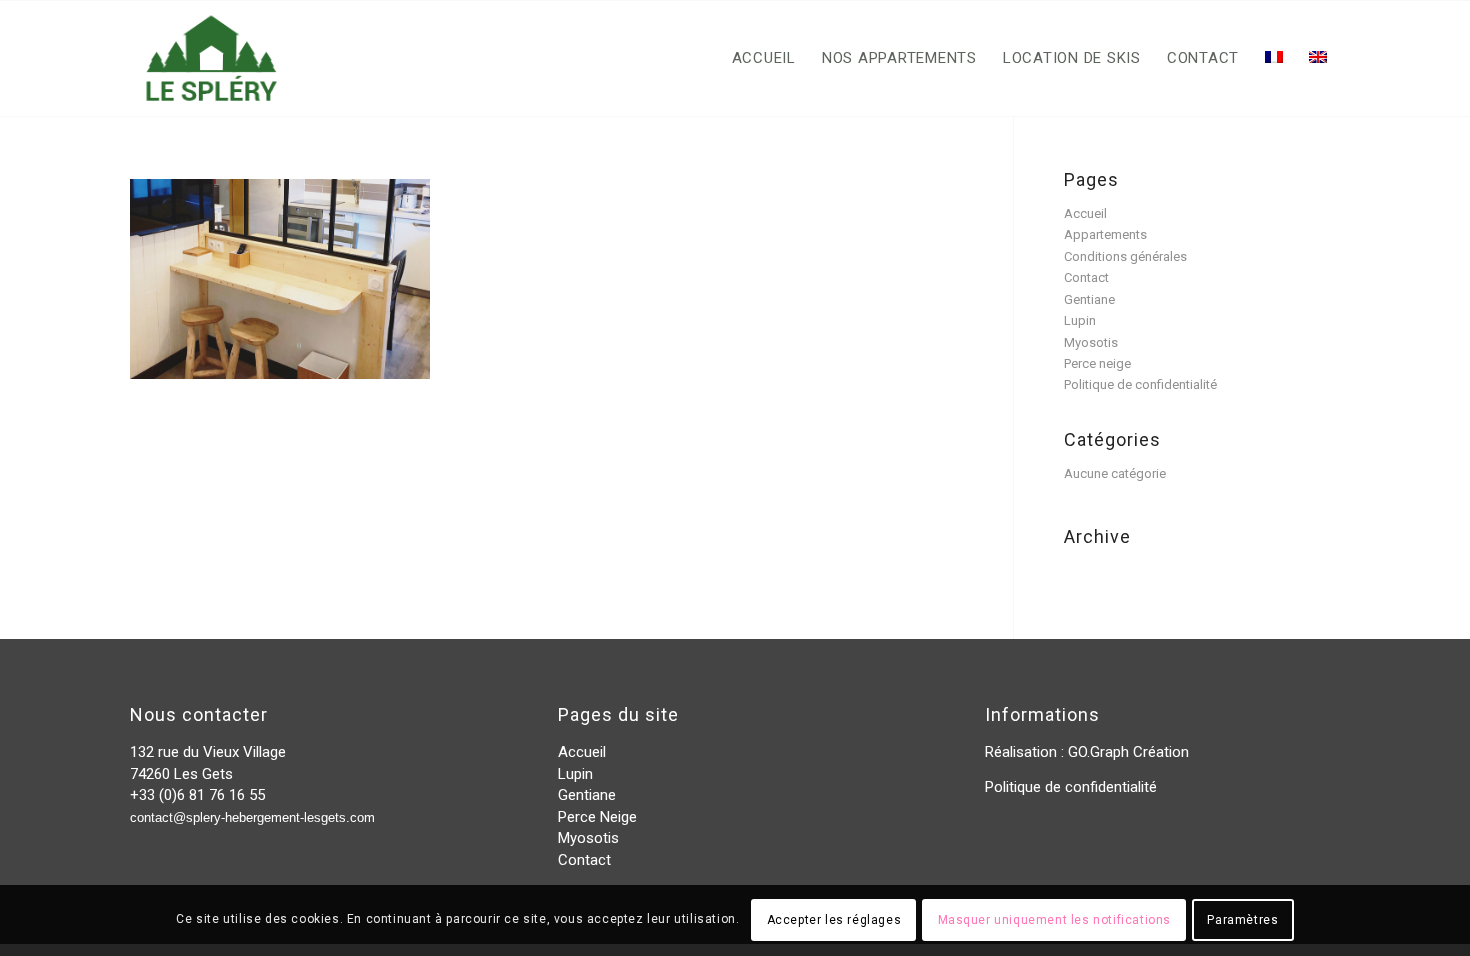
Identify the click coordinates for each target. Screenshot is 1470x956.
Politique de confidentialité (1140, 384)
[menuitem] (764, 58)
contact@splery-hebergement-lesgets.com (252, 817)
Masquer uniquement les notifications (1055, 921)
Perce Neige (597, 817)
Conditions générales (1125, 256)
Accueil (1085, 213)
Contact (1086, 277)
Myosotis (1091, 342)
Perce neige (1097, 363)
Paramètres (1242, 921)
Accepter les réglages (834, 921)
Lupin (1080, 320)
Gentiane (1089, 299)
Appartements (1105, 234)
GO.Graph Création (1128, 752)
